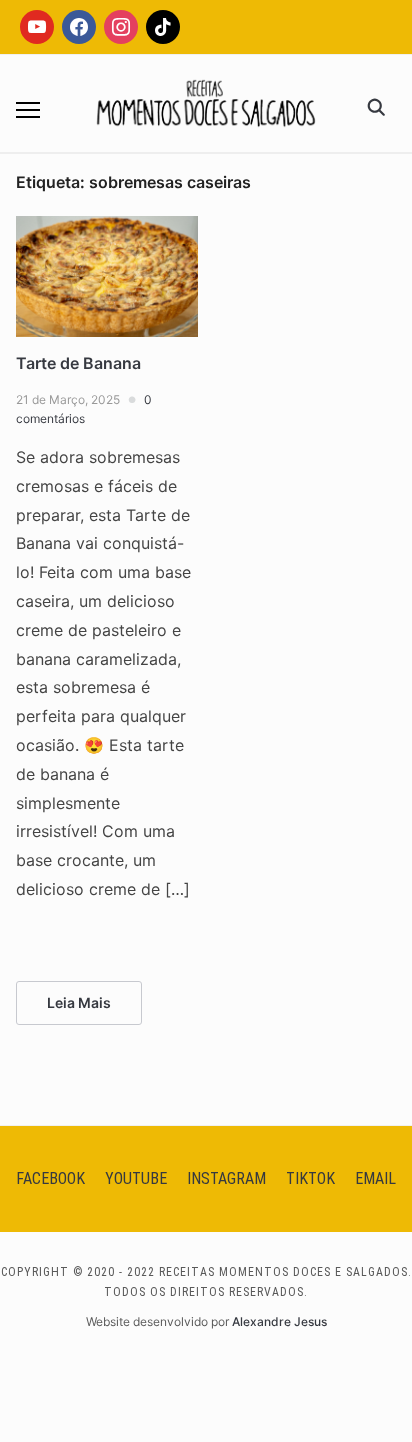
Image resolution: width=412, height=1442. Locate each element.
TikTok (310, 1178)
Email (375, 1178)
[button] (28, 110)
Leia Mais (79, 1002)
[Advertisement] (206, 380)
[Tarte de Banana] (107, 228)
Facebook (50, 1178)
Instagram (226, 1178)
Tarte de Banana (78, 363)
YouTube (136, 1178)
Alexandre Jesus (279, 1321)
